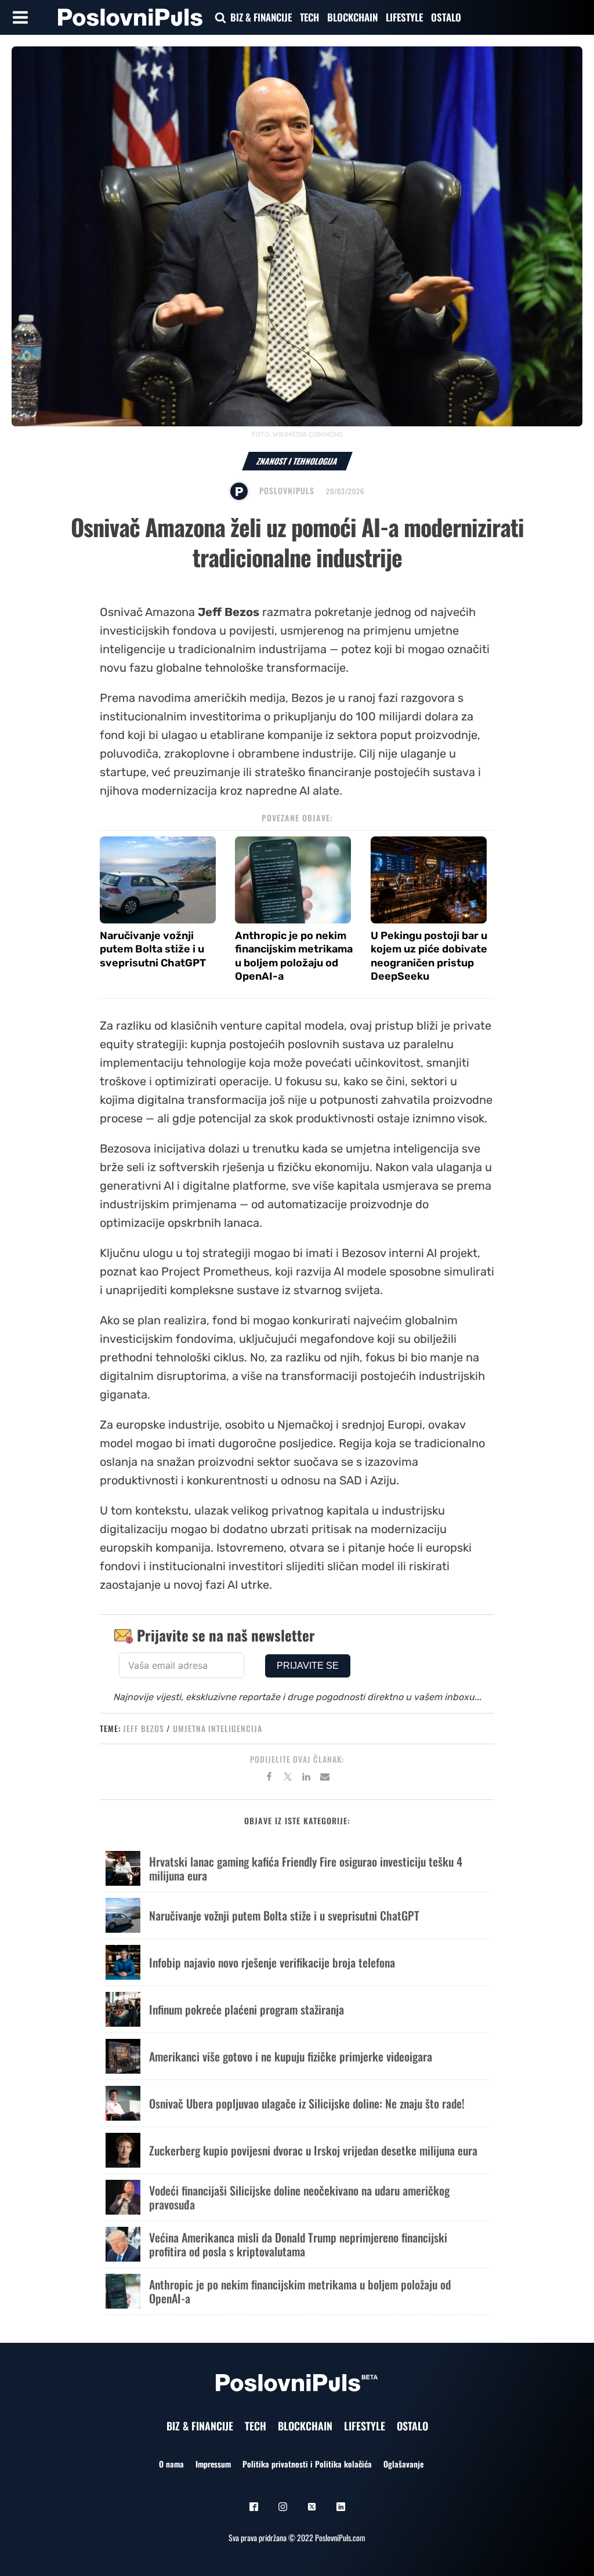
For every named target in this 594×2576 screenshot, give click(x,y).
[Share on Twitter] (288, 1778)
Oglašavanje (403, 2464)
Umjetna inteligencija (218, 1728)
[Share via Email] (325, 1778)
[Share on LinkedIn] (306, 1778)
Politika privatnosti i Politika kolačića (307, 2464)
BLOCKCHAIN (352, 17)
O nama (171, 2464)
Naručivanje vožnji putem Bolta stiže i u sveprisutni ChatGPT (153, 949)
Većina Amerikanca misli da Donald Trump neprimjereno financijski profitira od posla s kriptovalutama (298, 2244)
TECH (309, 17)
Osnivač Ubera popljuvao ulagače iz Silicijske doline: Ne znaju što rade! (307, 2103)
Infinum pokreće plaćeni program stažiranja (247, 2009)
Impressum (213, 2464)
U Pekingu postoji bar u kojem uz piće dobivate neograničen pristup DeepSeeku (429, 956)
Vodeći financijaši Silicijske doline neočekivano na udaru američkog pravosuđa (299, 2197)
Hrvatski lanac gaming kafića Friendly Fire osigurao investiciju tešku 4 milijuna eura (306, 1868)
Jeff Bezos (144, 1728)
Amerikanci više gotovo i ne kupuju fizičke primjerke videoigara (291, 2056)
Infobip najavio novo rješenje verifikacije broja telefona (272, 1962)
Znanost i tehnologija (297, 461)
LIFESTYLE (404, 17)
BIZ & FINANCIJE (261, 17)
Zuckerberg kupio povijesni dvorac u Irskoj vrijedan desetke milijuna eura (313, 2150)
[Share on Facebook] (269, 1778)
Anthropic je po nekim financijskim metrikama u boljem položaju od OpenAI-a (294, 956)
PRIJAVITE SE (308, 1666)
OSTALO (446, 17)
